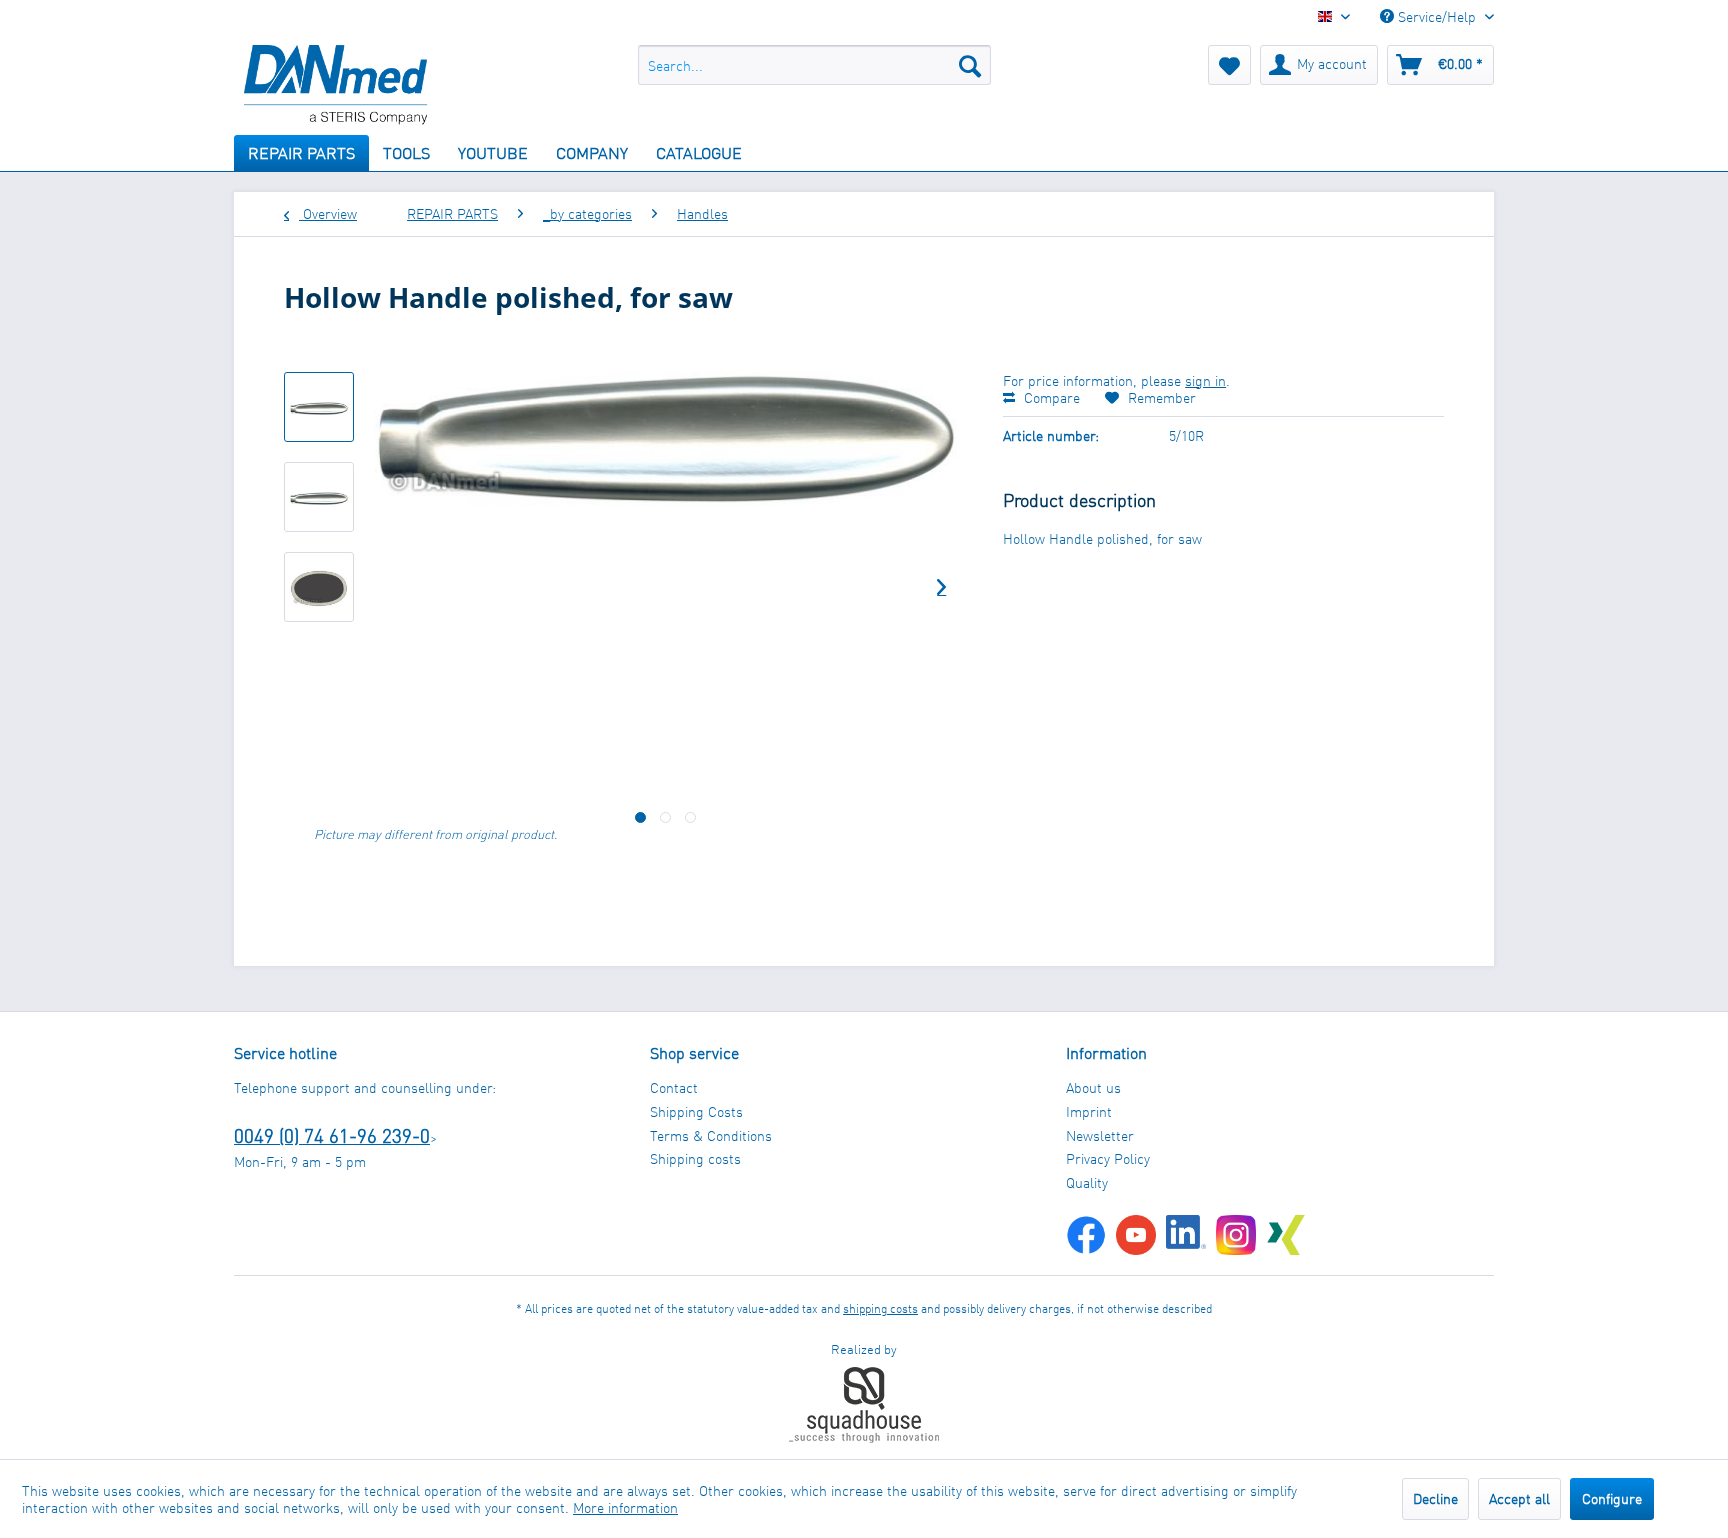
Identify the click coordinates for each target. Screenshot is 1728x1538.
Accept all (1519, 1498)
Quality (1087, 1182)
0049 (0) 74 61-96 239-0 (332, 1135)
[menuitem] (814, 65)
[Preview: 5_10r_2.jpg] (319, 587)
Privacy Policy (1108, 1158)
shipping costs (880, 1308)
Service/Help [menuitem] (1437, 16)
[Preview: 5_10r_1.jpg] (319, 407)
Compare (1050, 397)
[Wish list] (1229, 65)
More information (625, 1507)
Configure (1612, 1498)
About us (1093, 1087)
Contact (674, 1087)
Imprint (1089, 1111)
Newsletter (1100, 1135)
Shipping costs (695, 1158)
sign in (1205, 380)
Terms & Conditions (711, 1135)
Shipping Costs (696, 1111)
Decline (1435, 1498)
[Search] (970, 65)
